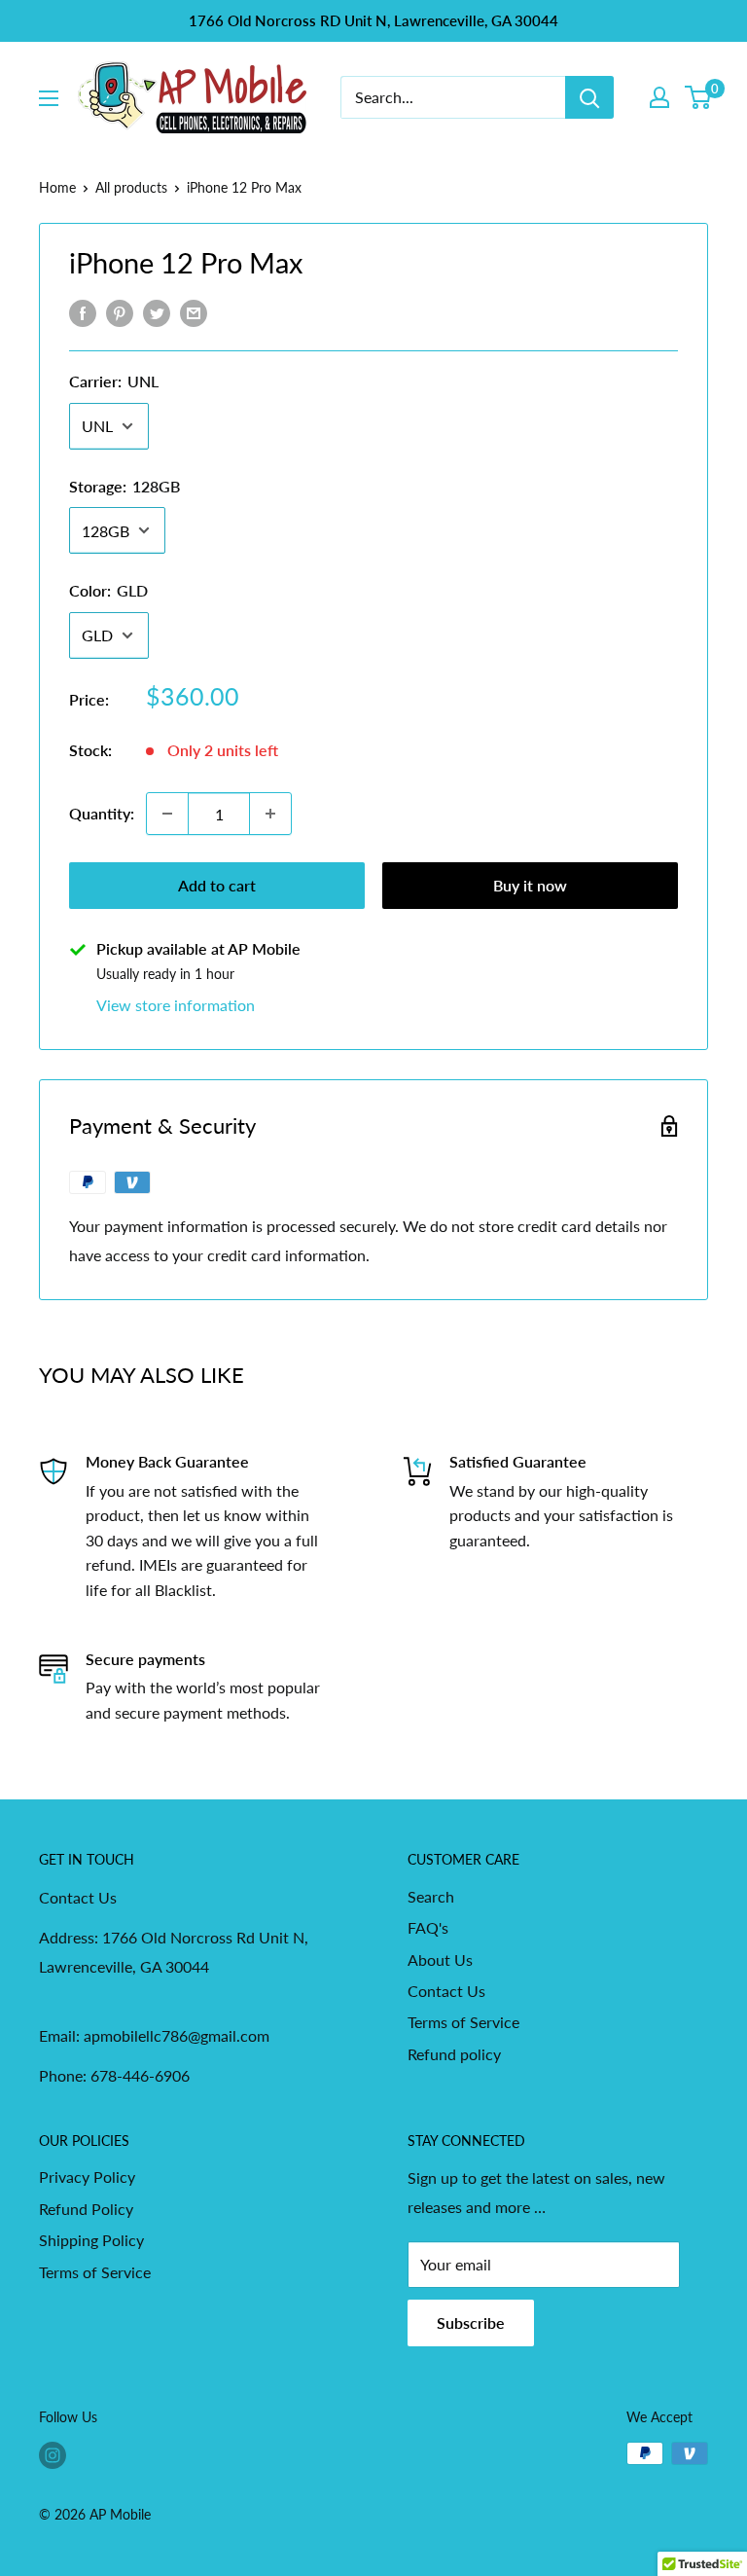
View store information (176, 1005)
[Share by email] (194, 312)
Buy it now (530, 885)
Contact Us (446, 1991)
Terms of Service (463, 2022)
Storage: (124, 486)
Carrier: (114, 381)
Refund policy (454, 2054)
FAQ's (428, 1927)
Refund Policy (86, 2209)
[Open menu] (49, 98)
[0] (699, 97)
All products (131, 187)
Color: (108, 590)
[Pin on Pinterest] (120, 312)
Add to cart (217, 885)
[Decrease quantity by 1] (167, 814)
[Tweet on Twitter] (157, 312)
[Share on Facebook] (83, 312)
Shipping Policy (91, 2240)
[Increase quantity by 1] (270, 814)
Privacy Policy (87, 2177)
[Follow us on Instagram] (53, 2455)
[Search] (589, 97)
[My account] (659, 97)
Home (57, 187)
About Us (440, 1959)
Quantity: (102, 813)
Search (431, 1896)
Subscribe (471, 2322)
